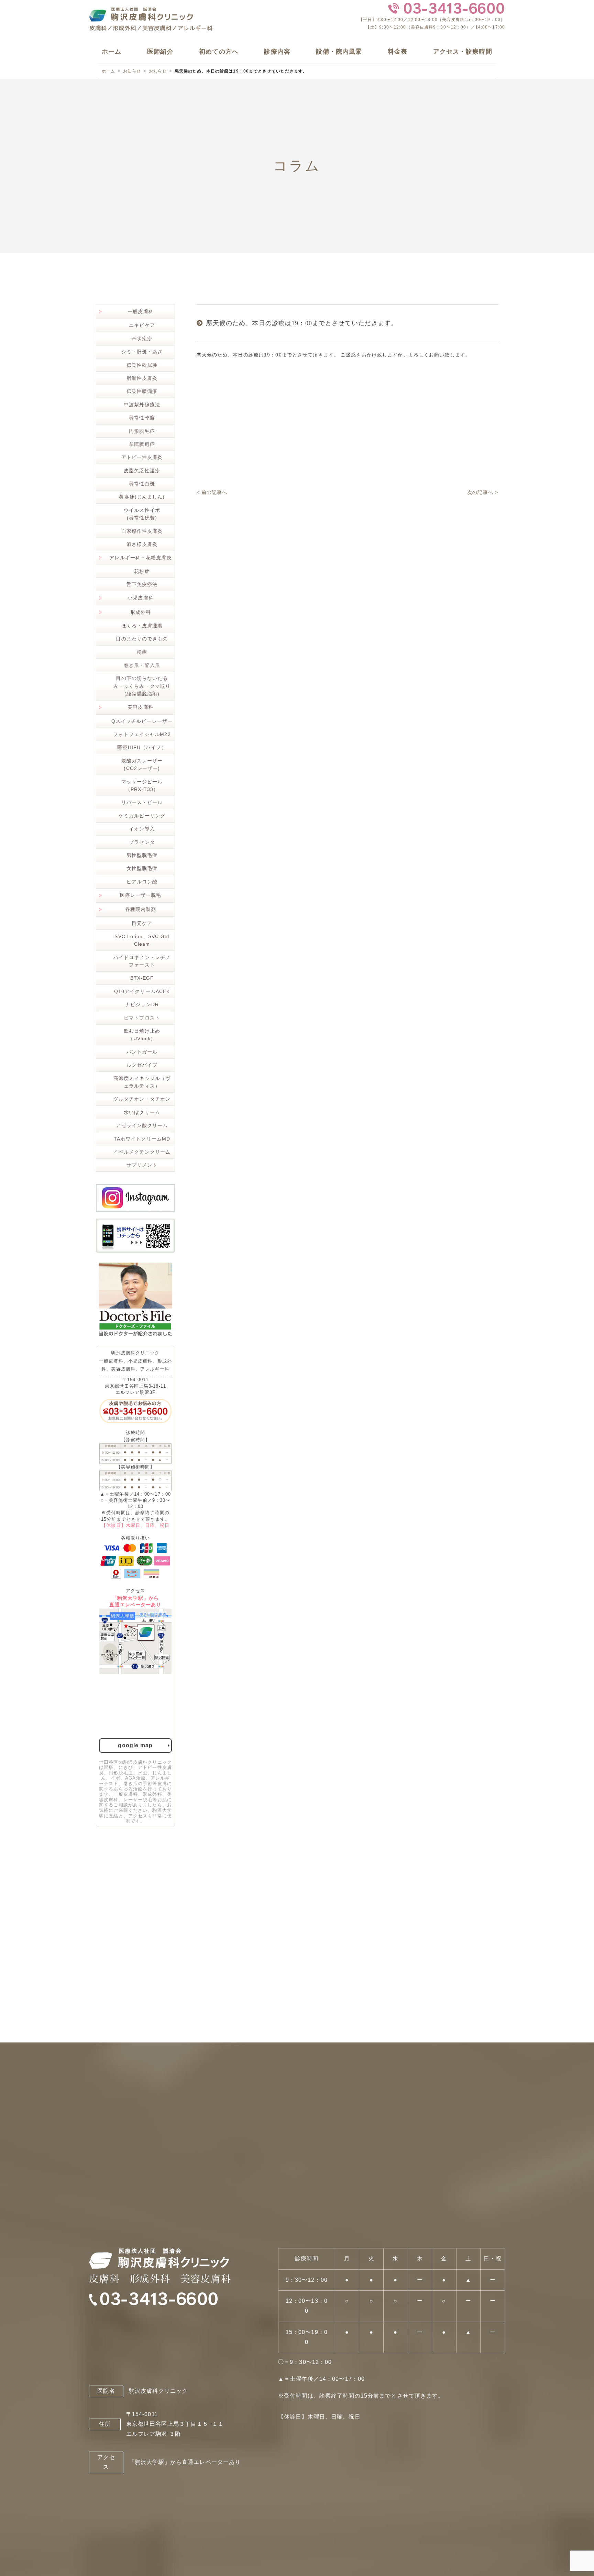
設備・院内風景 (339, 52)
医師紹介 (160, 52)
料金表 (398, 52)
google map (135, 1745)
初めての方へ (219, 52)
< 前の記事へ (212, 492)
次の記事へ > (483, 492)
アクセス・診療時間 (463, 52)
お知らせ (132, 71)
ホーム (112, 52)
